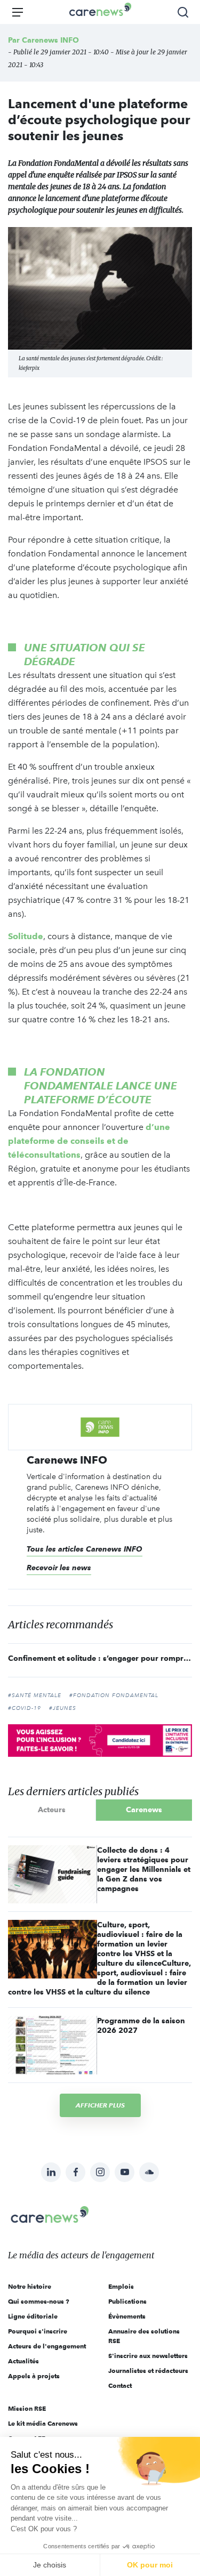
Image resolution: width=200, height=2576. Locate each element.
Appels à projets (34, 2376)
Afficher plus (100, 2105)
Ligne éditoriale (33, 2316)
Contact (120, 2385)
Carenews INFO (50, 40)
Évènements (127, 2316)
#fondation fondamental (114, 1695)
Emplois (121, 2286)
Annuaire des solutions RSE (144, 2336)
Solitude (26, 936)
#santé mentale (35, 1695)
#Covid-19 (25, 1708)
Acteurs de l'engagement (47, 2346)
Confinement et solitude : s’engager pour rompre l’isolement (100, 1658)
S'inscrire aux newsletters (148, 2356)
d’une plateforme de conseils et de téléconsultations (89, 1141)
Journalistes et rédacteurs (148, 2371)
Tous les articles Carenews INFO (85, 1549)
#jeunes (63, 1708)
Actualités (23, 2361)
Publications (127, 2301)
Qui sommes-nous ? (39, 2301)
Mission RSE (27, 2408)
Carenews (144, 1810)
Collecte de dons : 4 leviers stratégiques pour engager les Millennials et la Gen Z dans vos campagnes (144, 1869)
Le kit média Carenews (43, 2423)
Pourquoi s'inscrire (38, 2331)
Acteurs (52, 1810)
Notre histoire (30, 2286)
